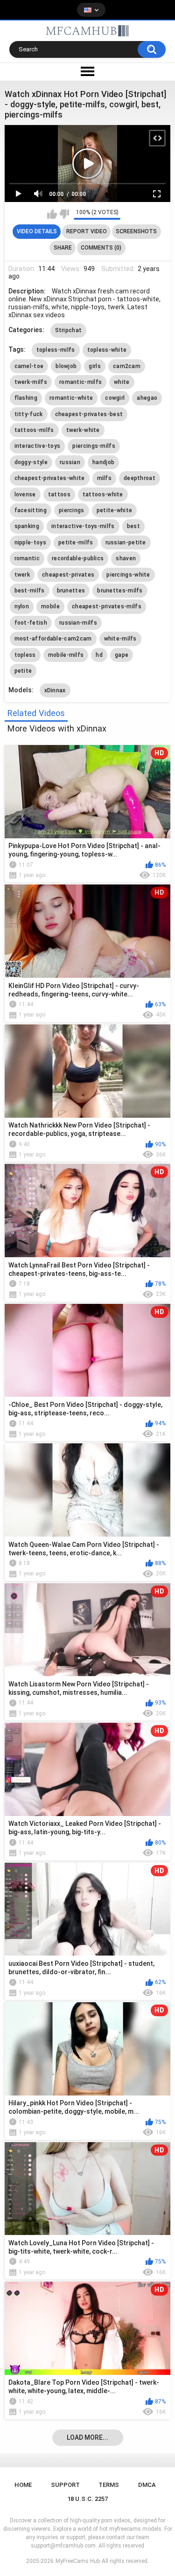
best (133, 526)
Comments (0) (101, 248)
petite (23, 671)
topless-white (107, 350)
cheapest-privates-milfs (107, 606)
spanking (27, 526)
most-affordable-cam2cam (53, 639)
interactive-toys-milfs (83, 526)
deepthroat (140, 478)
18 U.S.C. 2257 (87, 2499)
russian (70, 462)
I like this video (52, 214)
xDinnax (55, 690)
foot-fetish (31, 623)
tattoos (59, 494)
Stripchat (69, 330)
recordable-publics (78, 558)
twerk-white (83, 430)
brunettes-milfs (120, 591)
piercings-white (128, 575)
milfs (105, 478)
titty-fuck (29, 414)
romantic (27, 558)
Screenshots (136, 231)
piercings (72, 510)
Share (63, 248)
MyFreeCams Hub (78, 2561)
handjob (103, 462)
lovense (25, 494)
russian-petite (126, 543)
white (122, 382)
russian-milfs (78, 623)
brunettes (71, 591)
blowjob (66, 366)
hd (99, 655)
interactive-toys (38, 446)
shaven (126, 558)
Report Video (87, 231)
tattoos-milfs (34, 430)
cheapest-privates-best (89, 414)
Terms (109, 2485)
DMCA (147, 2485)
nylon (22, 606)
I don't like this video (64, 214)
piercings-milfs (94, 446)
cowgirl (115, 398)
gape (122, 655)
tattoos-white (103, 494)
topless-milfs (56, 350)
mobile (50, 606)
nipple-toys (30, 543)
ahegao (147, 398)
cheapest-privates (68, 575)
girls (95, 366)
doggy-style (31, 462)
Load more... (87, 2437)
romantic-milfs (80, 382)
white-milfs (120, 639)
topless (25, 655)
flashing (26, 398)
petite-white (115, 510)
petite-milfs (76, 543)
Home (23, 2485)
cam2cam (127, 366)
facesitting (31, 510)
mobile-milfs (66, 655)
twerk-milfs (31, 382)
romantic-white (71, 398)
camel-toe (29, 366)
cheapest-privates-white (50, 478)
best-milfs (30, 591)
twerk (22, 575)
